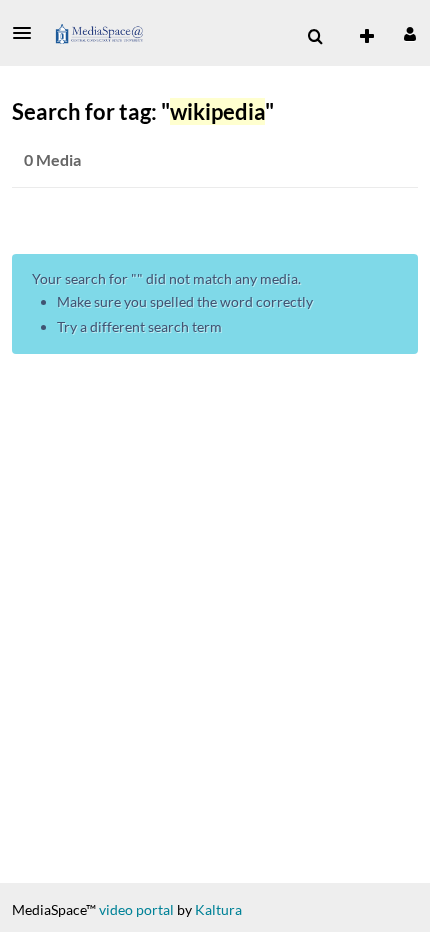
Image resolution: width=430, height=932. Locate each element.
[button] (28, 33)
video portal (136, 909)
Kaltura (218, 909)
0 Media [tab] (52, 159)
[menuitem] (315, 37)
